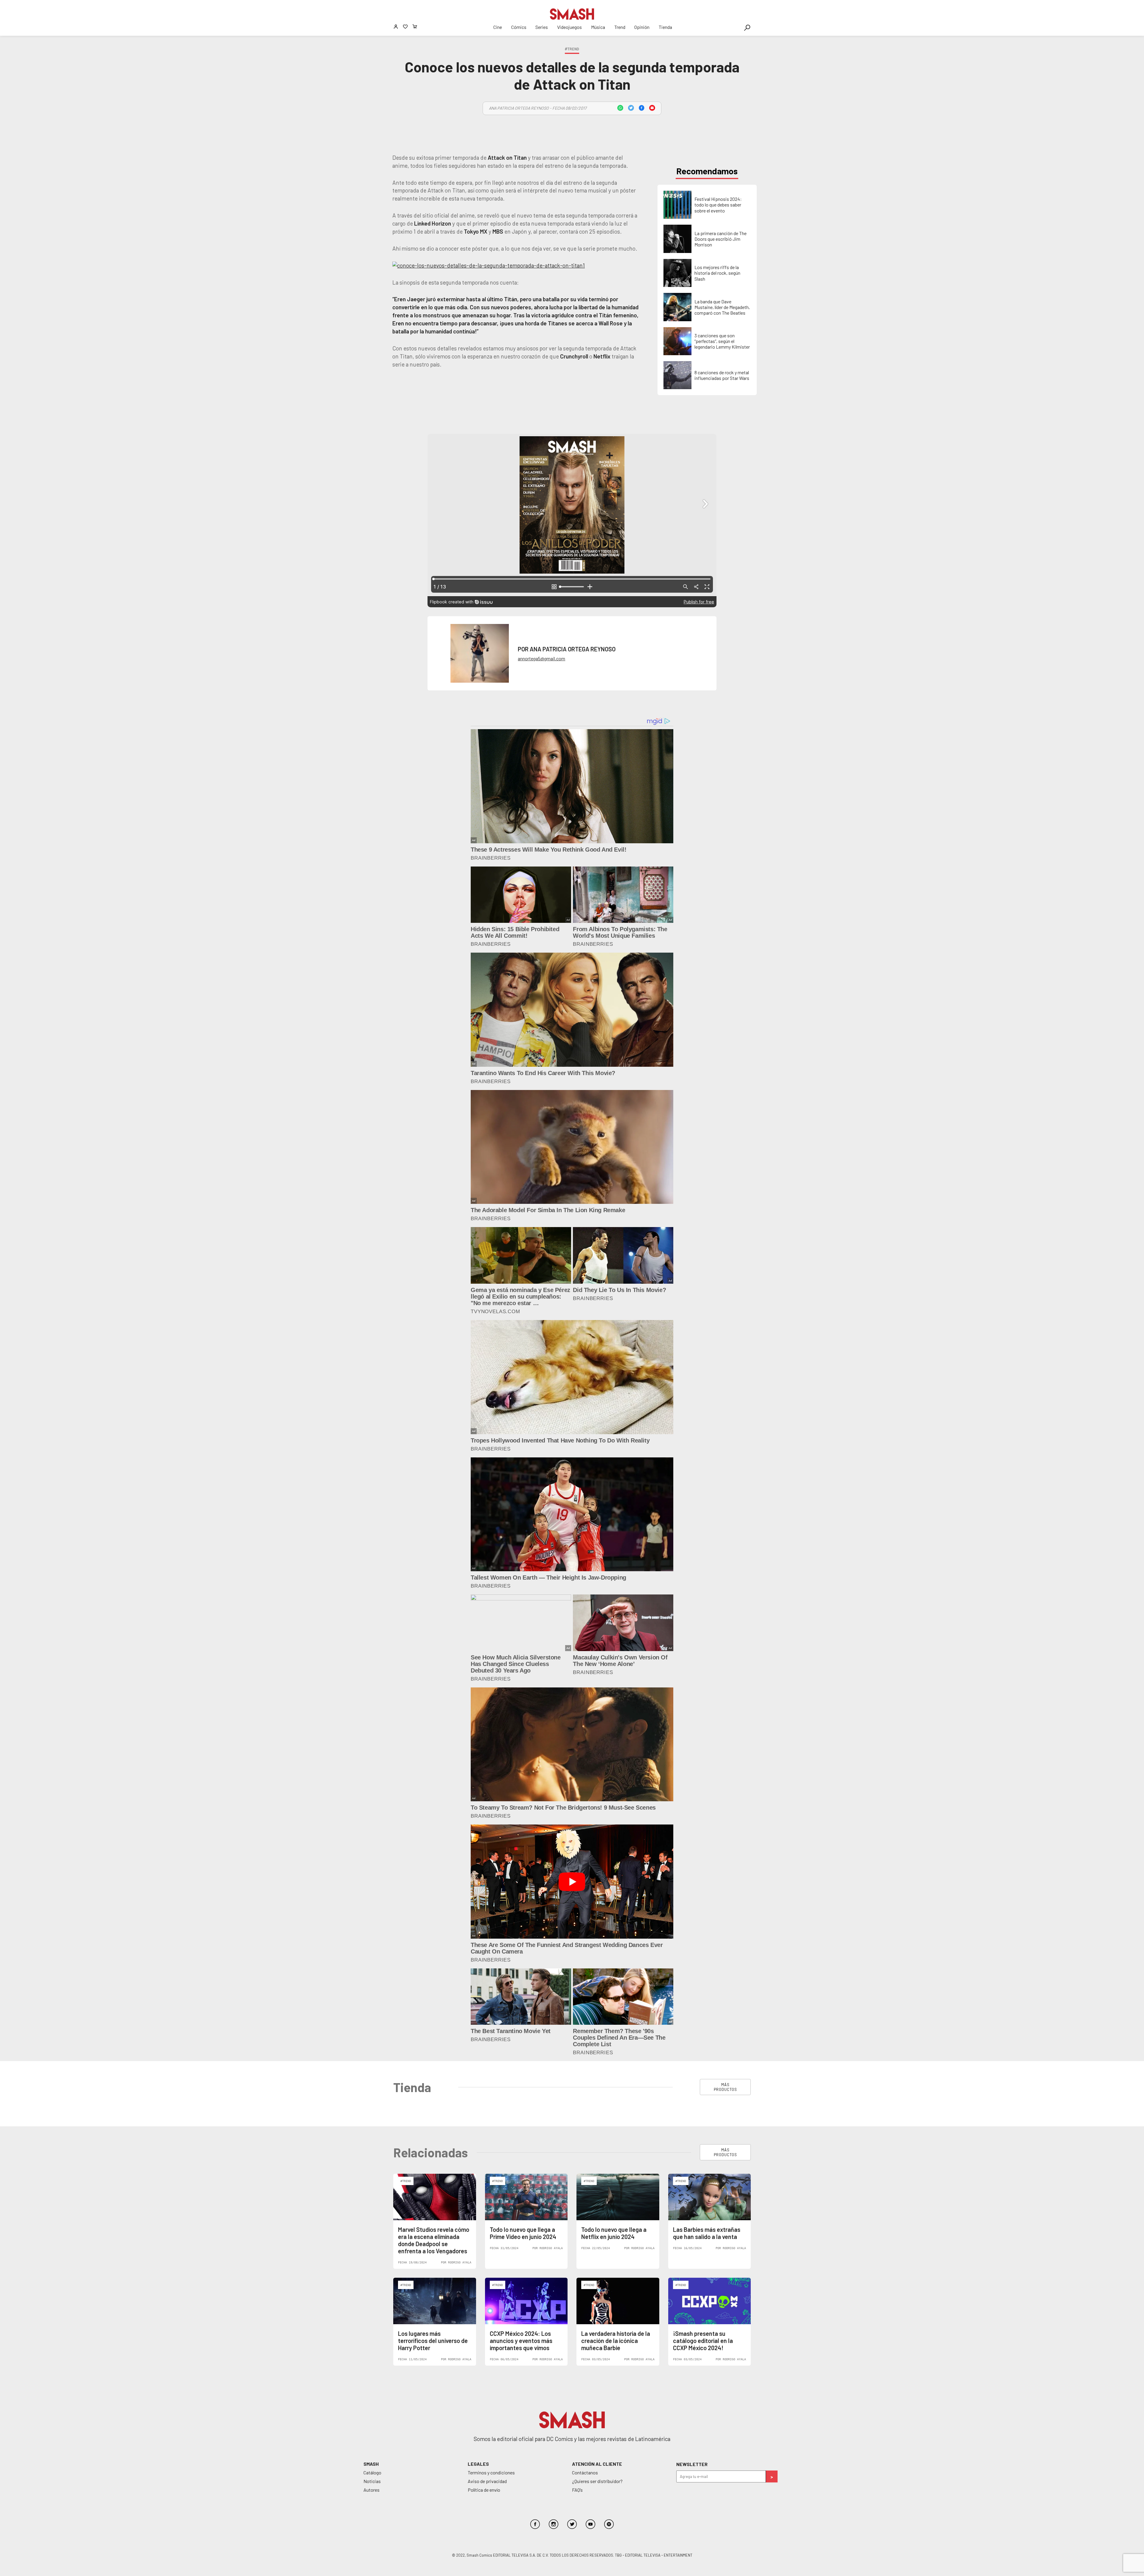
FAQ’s (577, 2490)
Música (598, 27)
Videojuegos (569, 27)
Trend (620, 27)
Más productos (725, 2087)
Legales (478, 2464)
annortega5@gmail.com (541, 658)
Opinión (642, 27)
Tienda (665, 27)
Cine (498, 27)
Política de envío (484, 2490)
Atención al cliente (597, 2464)
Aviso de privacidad (487, 2481)
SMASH (371, 2464)
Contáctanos (585, 2472)
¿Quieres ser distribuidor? (597, 2481)
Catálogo (372, 2472)
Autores (372, 2490)
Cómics (519, 27)
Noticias (372, 2481)
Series (542, 27)
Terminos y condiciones (491, 2472)
